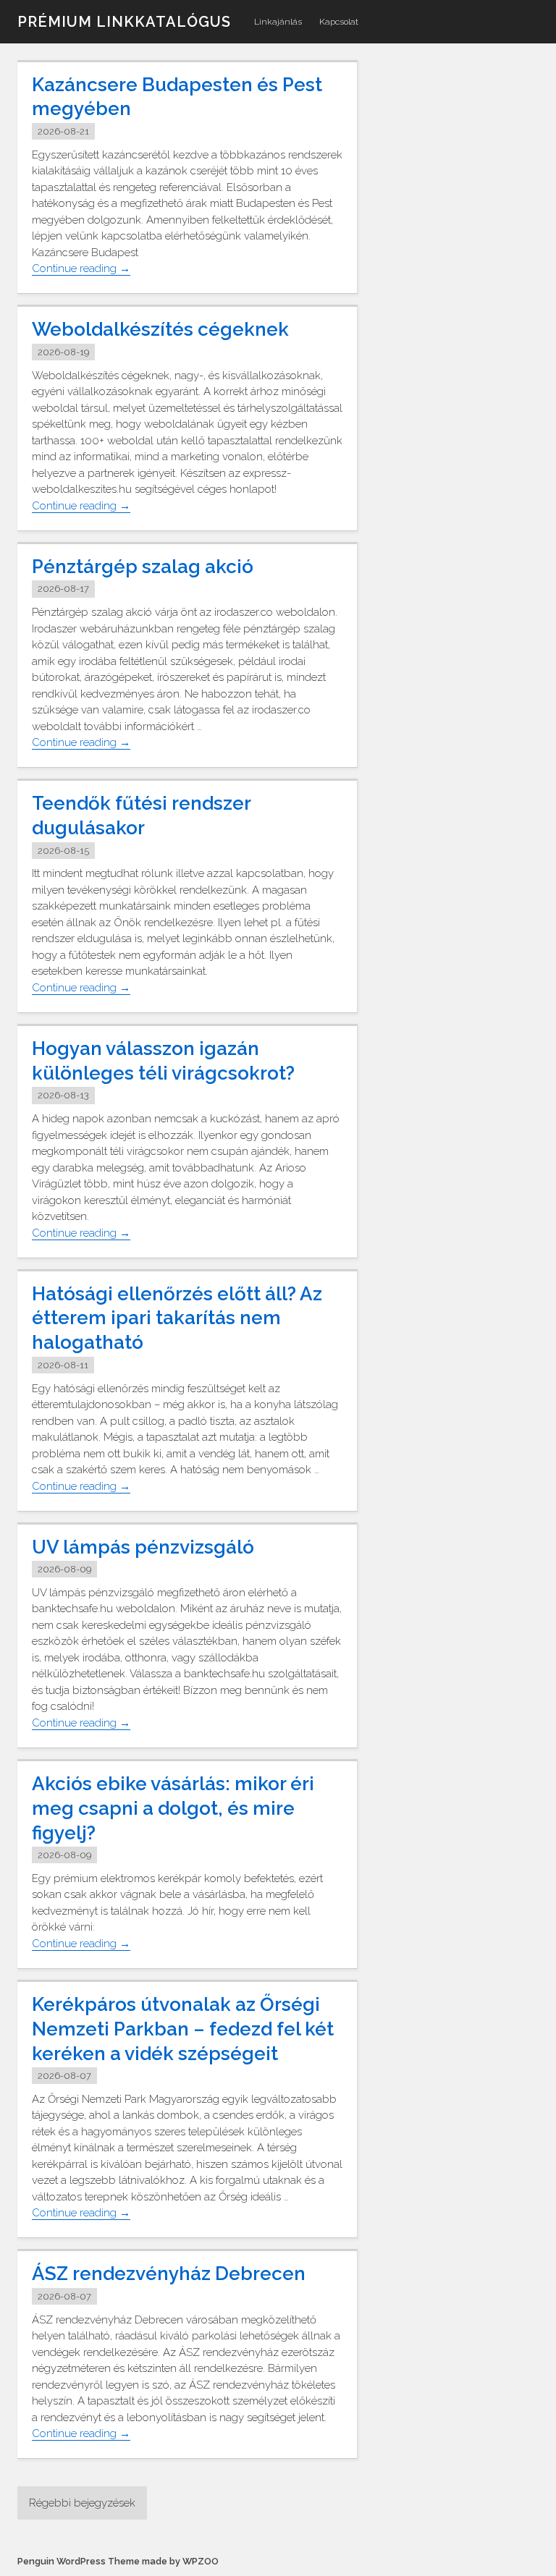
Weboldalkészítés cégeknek (160, 329)
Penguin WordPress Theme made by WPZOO (118, 2561)
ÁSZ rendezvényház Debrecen (169, 2274)
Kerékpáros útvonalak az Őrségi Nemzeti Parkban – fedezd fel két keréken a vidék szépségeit (183, 2029)
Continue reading (81, 269)
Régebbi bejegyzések (82, 2503)
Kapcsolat (339, 22)
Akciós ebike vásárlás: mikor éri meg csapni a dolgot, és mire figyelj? (173, 1808)
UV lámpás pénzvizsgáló (143, 1547)
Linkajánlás (278, 22)
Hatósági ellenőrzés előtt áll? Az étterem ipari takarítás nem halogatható (177, 1318)
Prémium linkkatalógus (124, 22)
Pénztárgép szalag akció (143, 567)
